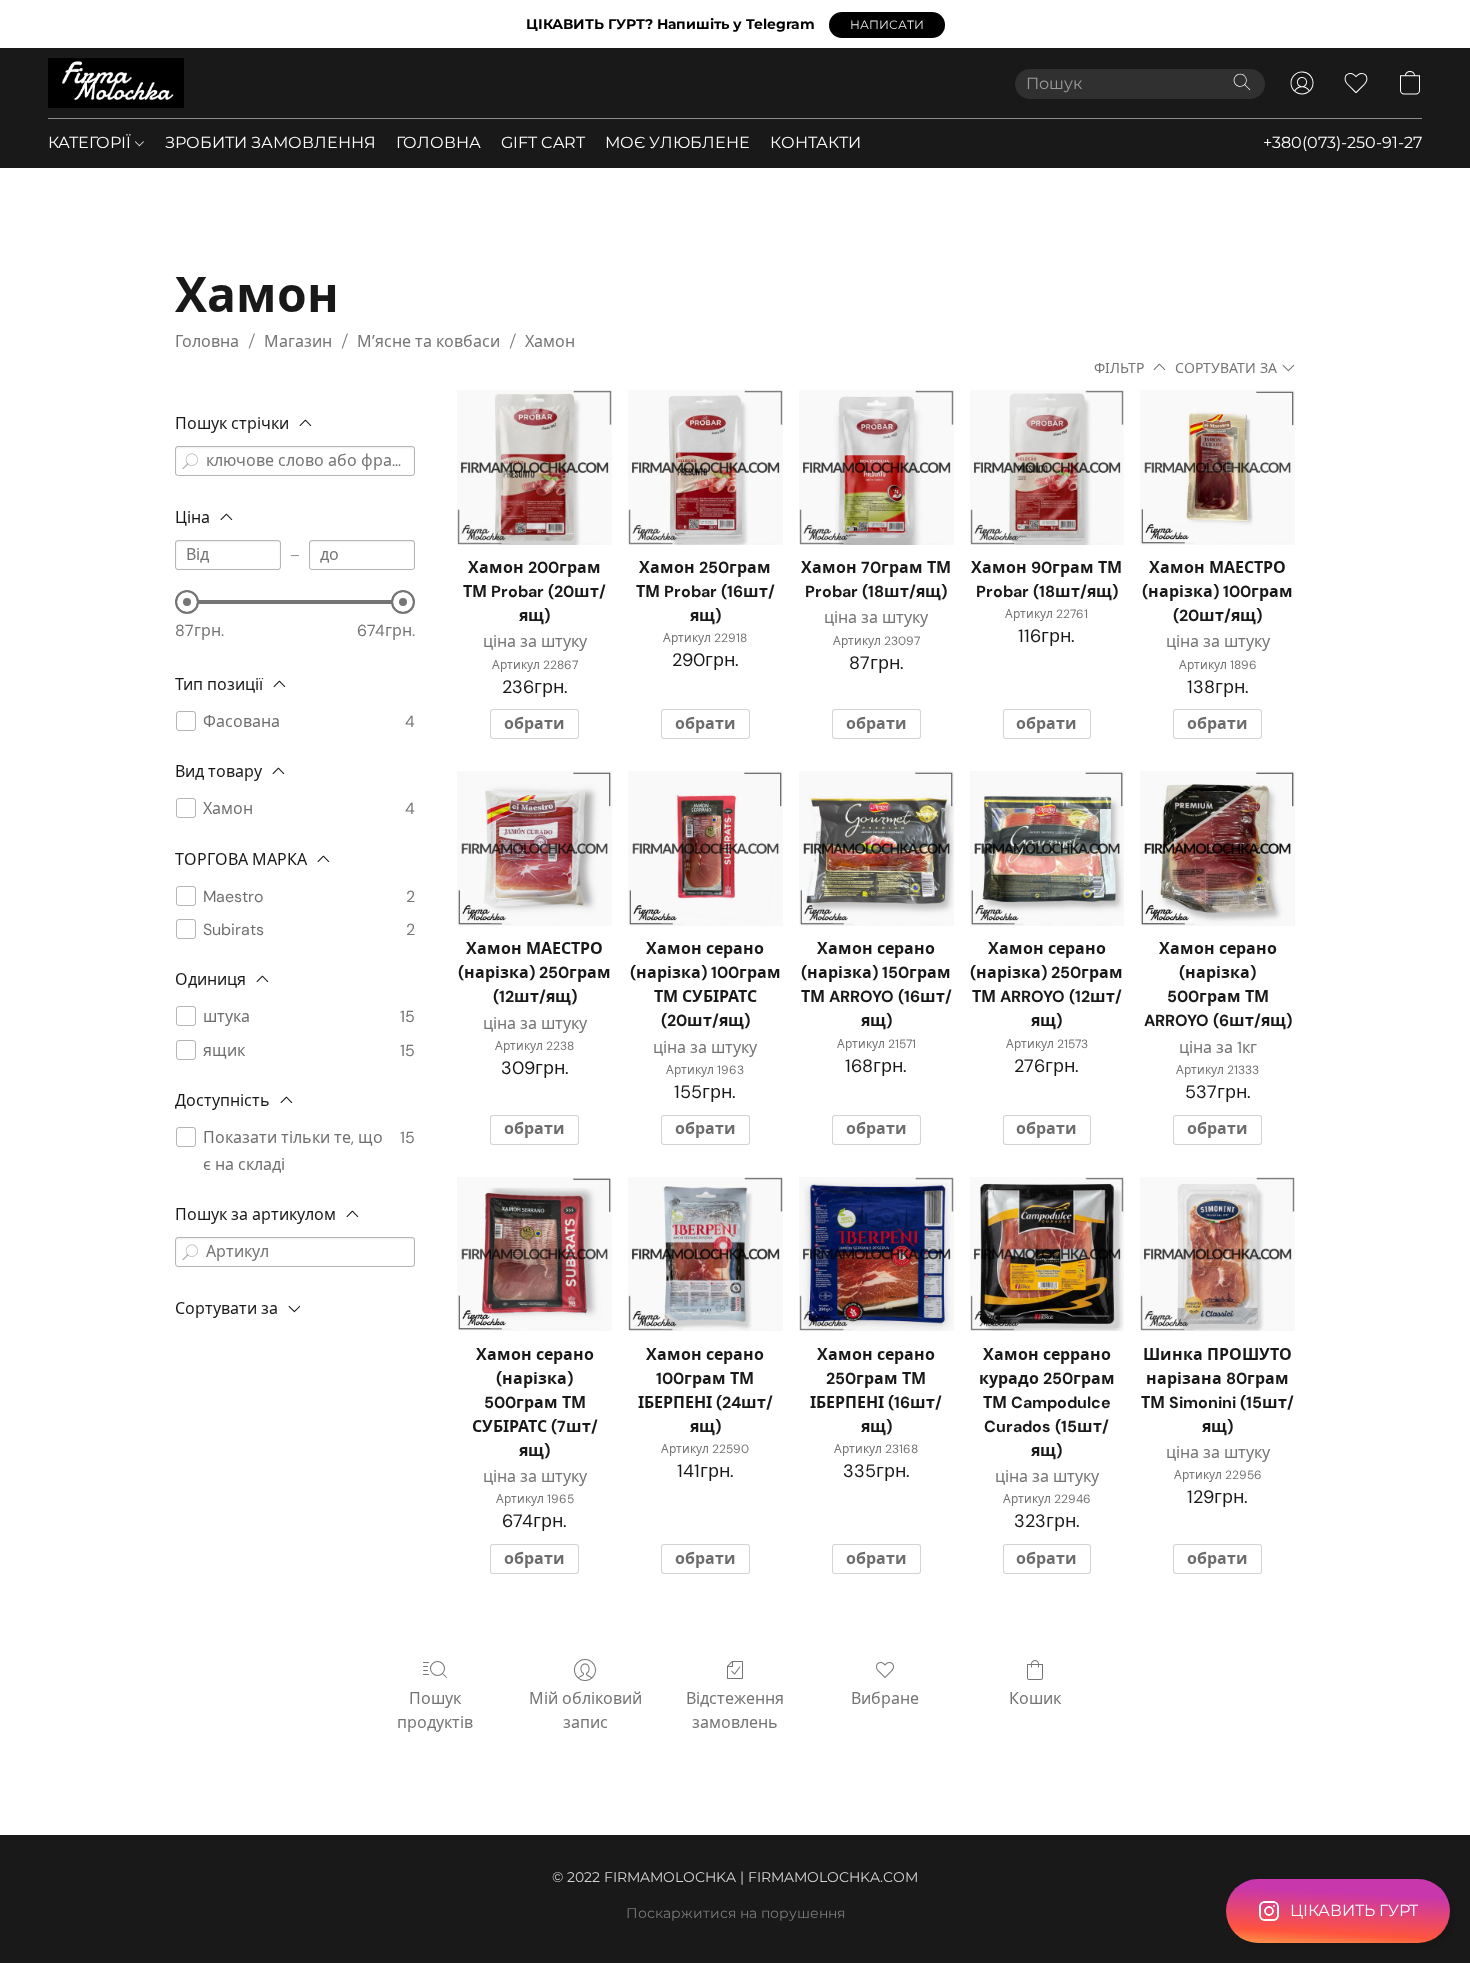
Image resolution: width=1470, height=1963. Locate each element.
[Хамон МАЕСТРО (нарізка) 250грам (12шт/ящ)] (534, 848)
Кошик (1035, 1698)
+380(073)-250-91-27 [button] (1342, 142)
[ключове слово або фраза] (190, 461)
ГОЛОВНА (438, 142)
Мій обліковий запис (585, 1710)
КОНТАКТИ (815, 142)
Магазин (298, 341)
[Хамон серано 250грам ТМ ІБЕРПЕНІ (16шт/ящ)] (876, 1254)
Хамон (550, 341)
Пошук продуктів (435, 1710)
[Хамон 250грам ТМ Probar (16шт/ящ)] (705, 467)
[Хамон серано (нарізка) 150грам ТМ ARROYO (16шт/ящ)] (876, 848)
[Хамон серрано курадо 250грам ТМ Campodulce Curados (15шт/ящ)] (1047, 1254)
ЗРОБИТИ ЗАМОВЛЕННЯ (270, 142)
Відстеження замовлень (735, 1710)
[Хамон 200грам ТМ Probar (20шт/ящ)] (534, 467)
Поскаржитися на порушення (735, 1913)
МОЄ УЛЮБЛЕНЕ (677, 142)
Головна (207, 341)
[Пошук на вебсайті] (1242, 82)
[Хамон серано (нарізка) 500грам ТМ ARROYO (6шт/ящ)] (1217, 848)
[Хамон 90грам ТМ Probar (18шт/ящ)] (1047, 467)
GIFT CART (543, 142)
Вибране (885, 1698)
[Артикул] (190, 1252)
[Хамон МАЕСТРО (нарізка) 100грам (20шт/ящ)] (1217, 467)
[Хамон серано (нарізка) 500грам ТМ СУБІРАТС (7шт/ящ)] (534, 1254)
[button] (887, 25)
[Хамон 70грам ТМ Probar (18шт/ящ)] (876, 467)
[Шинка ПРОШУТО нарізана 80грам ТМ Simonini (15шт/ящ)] (1217, 1254)
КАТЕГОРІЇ (91, 142)
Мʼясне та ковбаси (428, 341)
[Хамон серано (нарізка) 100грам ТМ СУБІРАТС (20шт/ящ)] (705, 848)
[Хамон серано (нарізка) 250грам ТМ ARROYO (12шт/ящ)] (1047, 848)
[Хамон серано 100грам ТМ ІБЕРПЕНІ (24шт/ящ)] (705, 1254)
